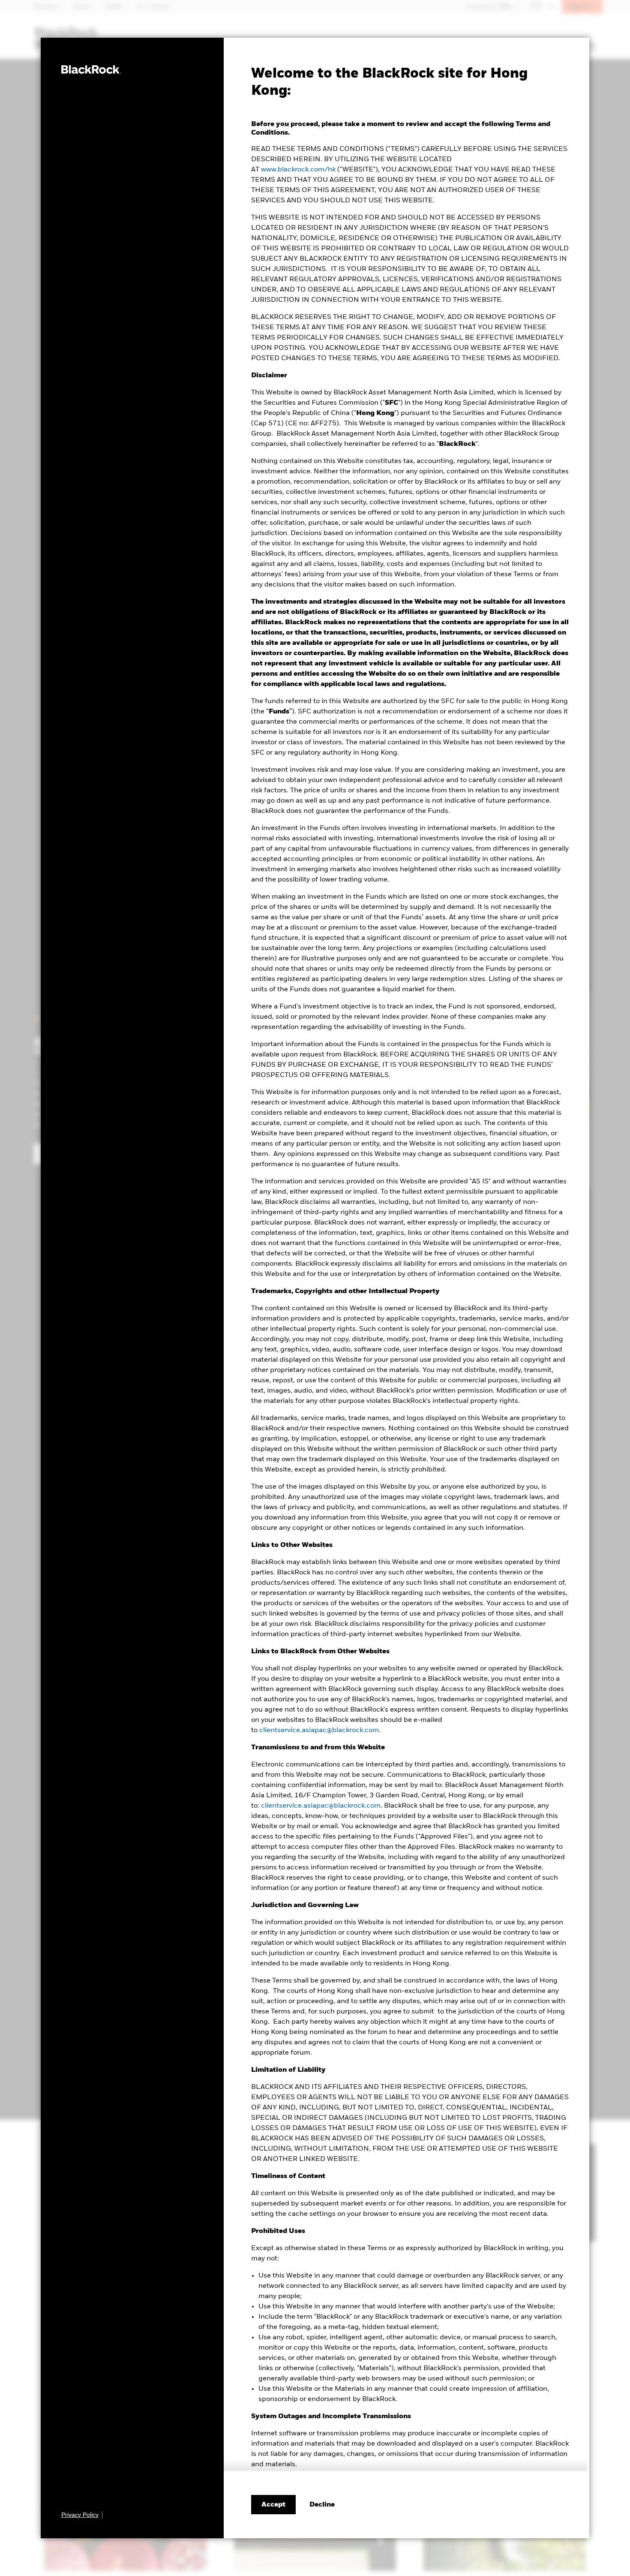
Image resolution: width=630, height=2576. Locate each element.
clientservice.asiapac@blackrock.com (319, 1730)
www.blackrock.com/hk (298, 170)
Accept (273, 2505)
